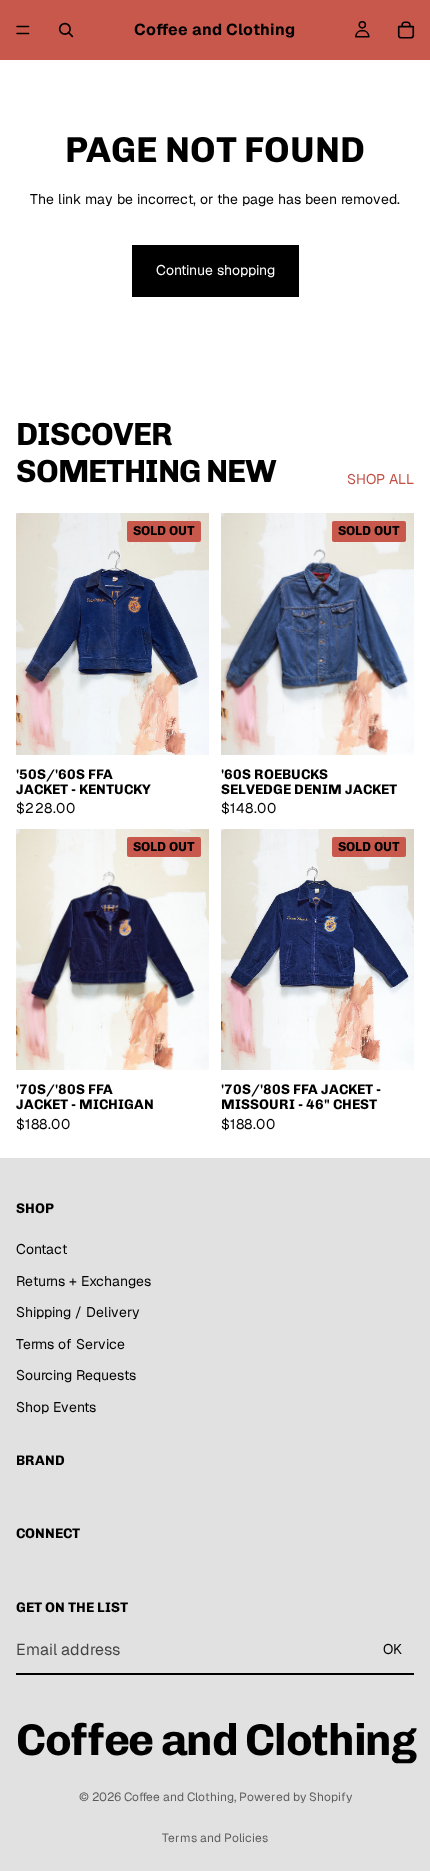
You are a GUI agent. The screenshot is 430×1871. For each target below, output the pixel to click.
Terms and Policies (215, 1838)
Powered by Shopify (295, 1797)
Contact (41, 1249)
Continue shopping (215, 270)
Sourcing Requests (76, 1375)
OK (392, 1649)
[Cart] (406, 30)
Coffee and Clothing (179, 1797)
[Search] (66, 30)
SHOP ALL (380, 479)
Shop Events (56, 1407)
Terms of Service (70, 1344)
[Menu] (23, 30)
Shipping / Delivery (78, 1312)
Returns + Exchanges (83, 1280)
